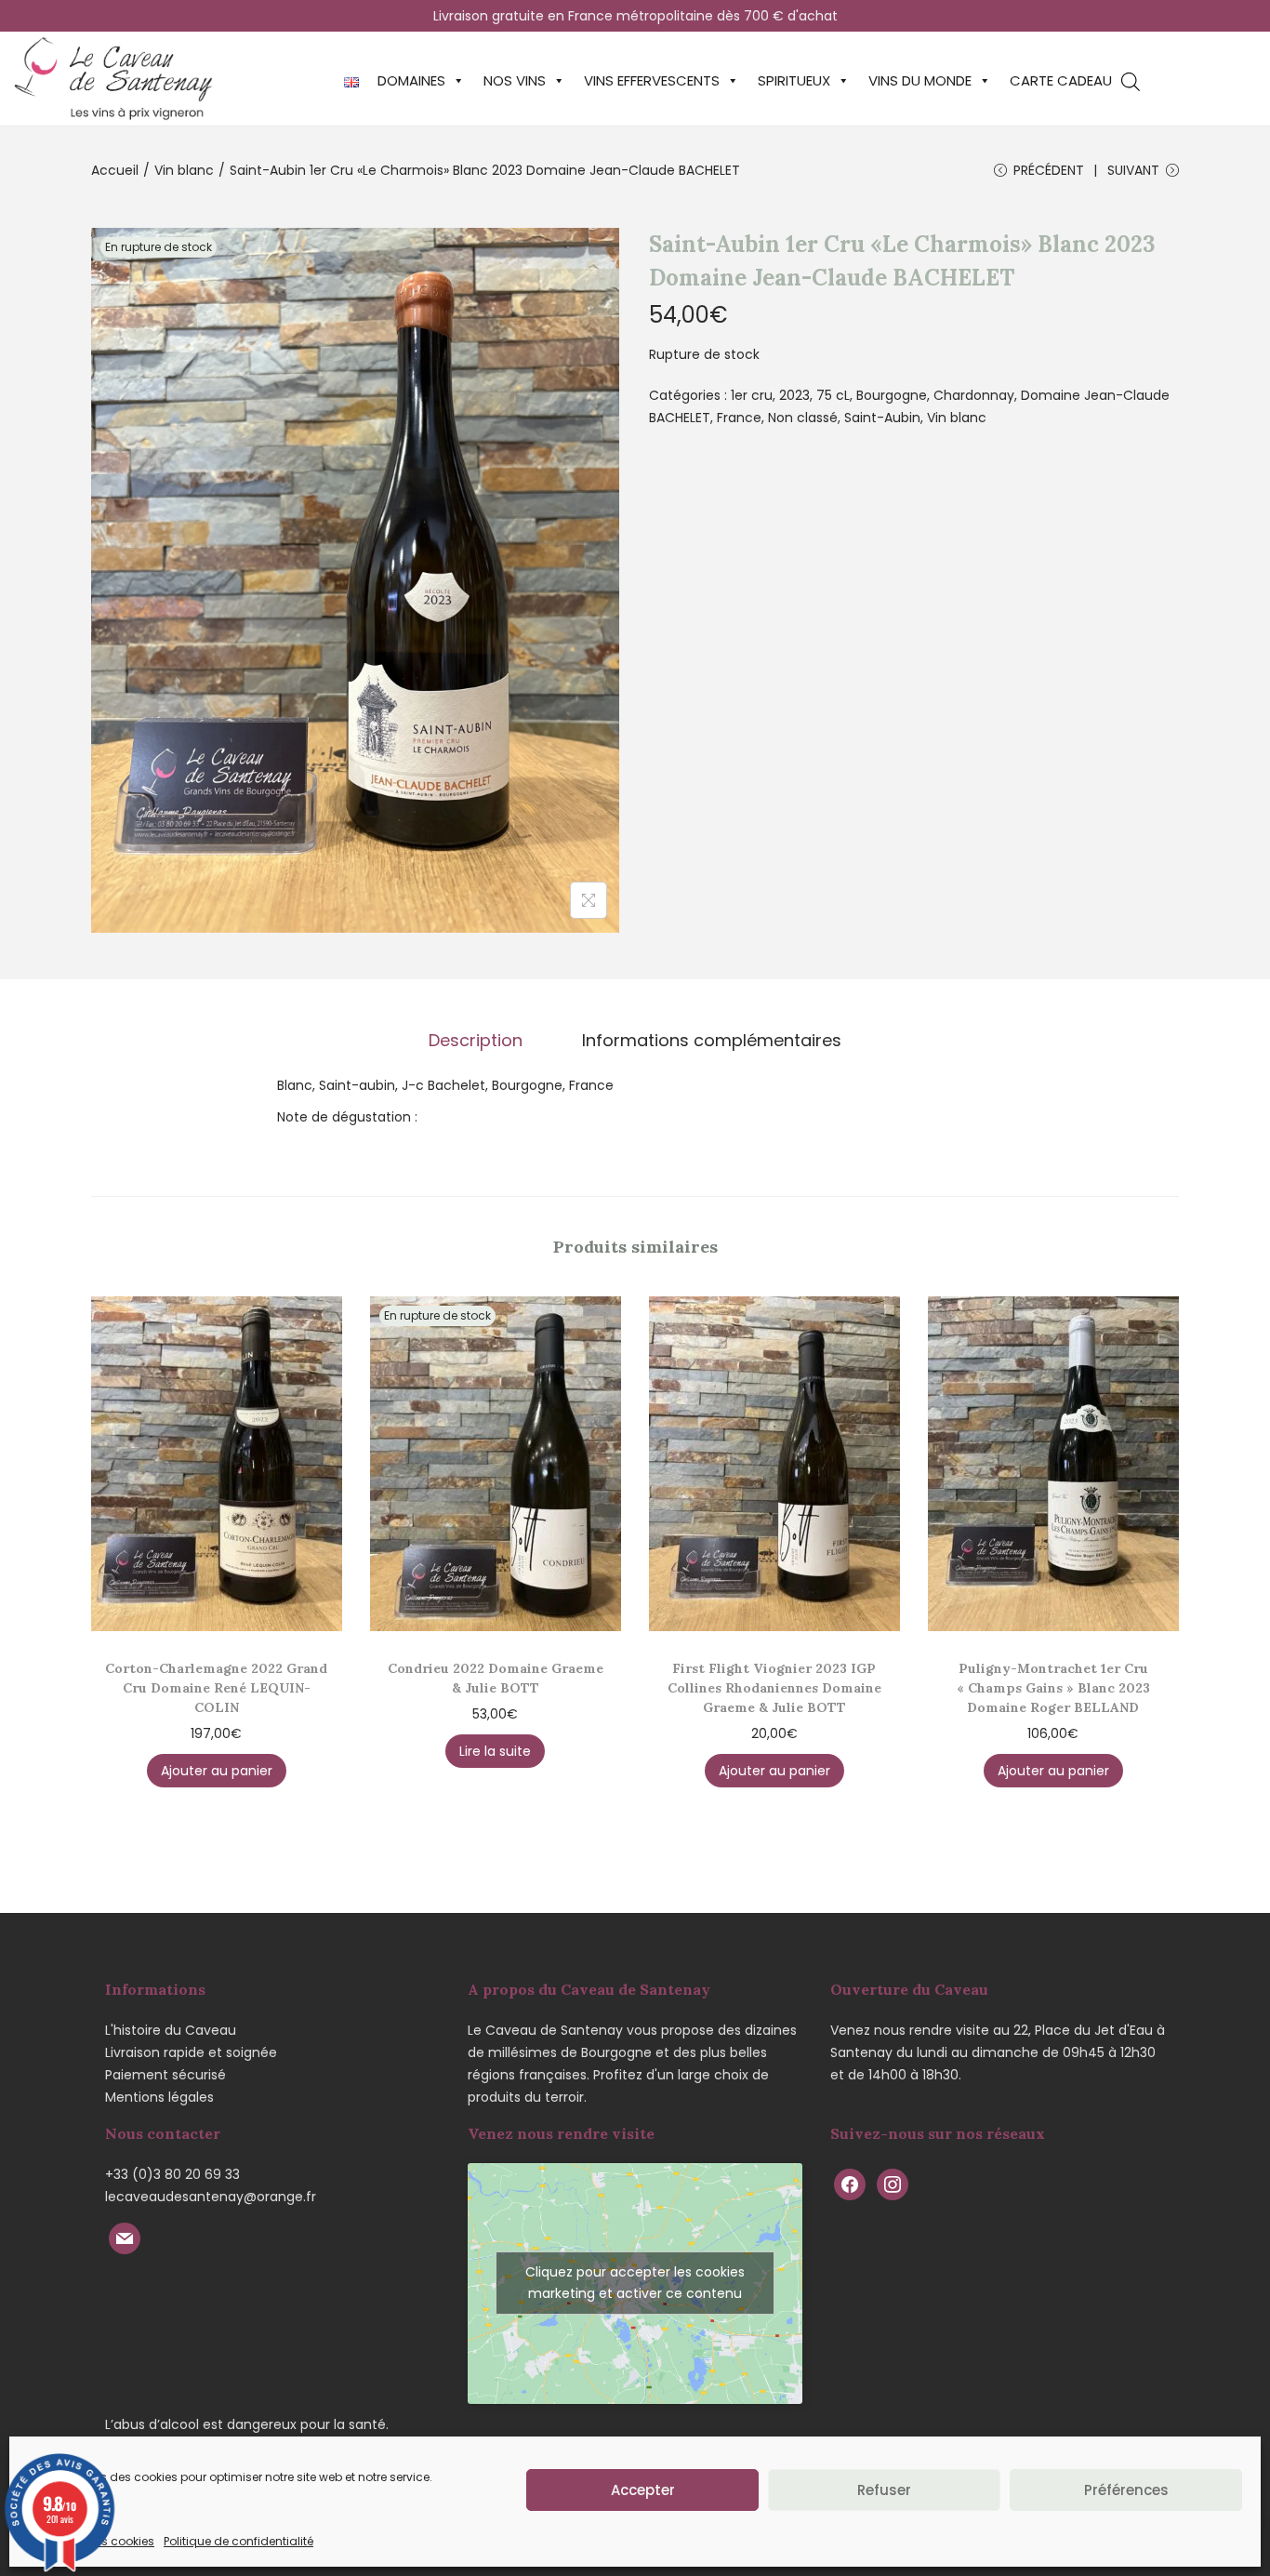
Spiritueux (794, 80)
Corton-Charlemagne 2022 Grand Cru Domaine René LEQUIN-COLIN (216, 1688)
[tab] (476, 1041)
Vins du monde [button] (920, 80)
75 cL (833, 395)
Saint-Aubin (882, 418)
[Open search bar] (1131, 81)
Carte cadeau (1061, 80)
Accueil (115, 170)
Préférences (1126, 2490)
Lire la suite (495, 1751)
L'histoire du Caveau (171, 2030)
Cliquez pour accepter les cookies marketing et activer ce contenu (635, 2283)
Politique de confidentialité (238, 2541)
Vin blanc (184, 170)
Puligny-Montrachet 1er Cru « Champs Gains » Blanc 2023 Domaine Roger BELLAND (1053, 1688)
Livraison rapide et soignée (191, 2052)
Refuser (884, 2490)
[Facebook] (850, 2184)
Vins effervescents (652, 80)
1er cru (752, 395)
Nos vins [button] (515, 80)
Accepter (643, 2490)
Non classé (803, 418)
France (739, 418)
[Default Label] (125, 2237)
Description (476, 1041)
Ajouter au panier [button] (217, 1771)
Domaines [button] (411, 80)
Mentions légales (159, 2097)
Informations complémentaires (712, 1041)
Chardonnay (974, 395)
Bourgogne (892, 395)
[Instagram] (893, 2184)
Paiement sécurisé (165, 2075)
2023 (794, 395)
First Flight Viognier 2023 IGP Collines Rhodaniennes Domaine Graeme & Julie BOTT (774, 1688)
